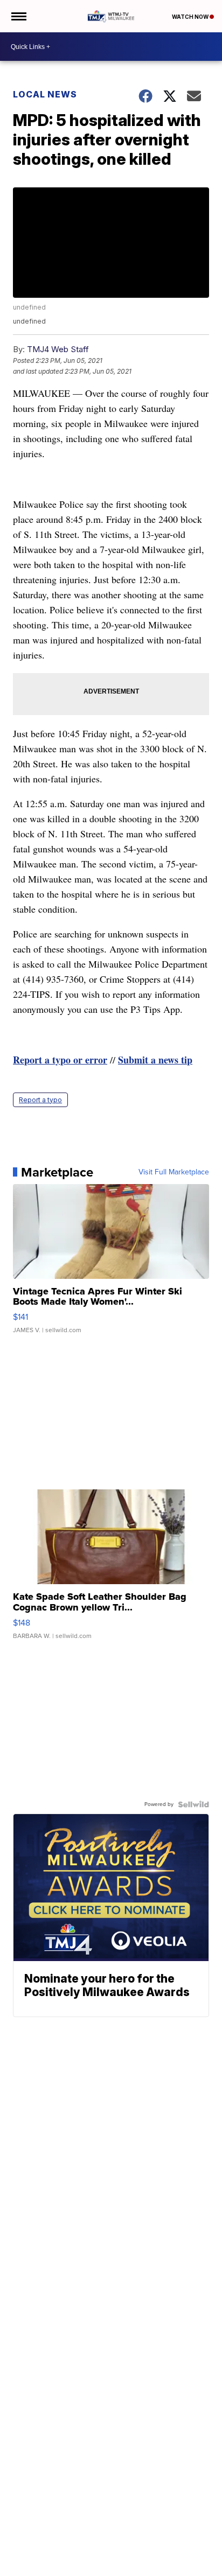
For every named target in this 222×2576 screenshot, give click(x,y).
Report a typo (40, 1100)
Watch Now (191, 17)
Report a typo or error (60, 1060)
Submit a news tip (155, 1060)
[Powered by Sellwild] (193, 1804)
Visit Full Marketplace (174, 1172)
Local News (45, 94)
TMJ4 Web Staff (58, 349)
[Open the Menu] (18, 16)
